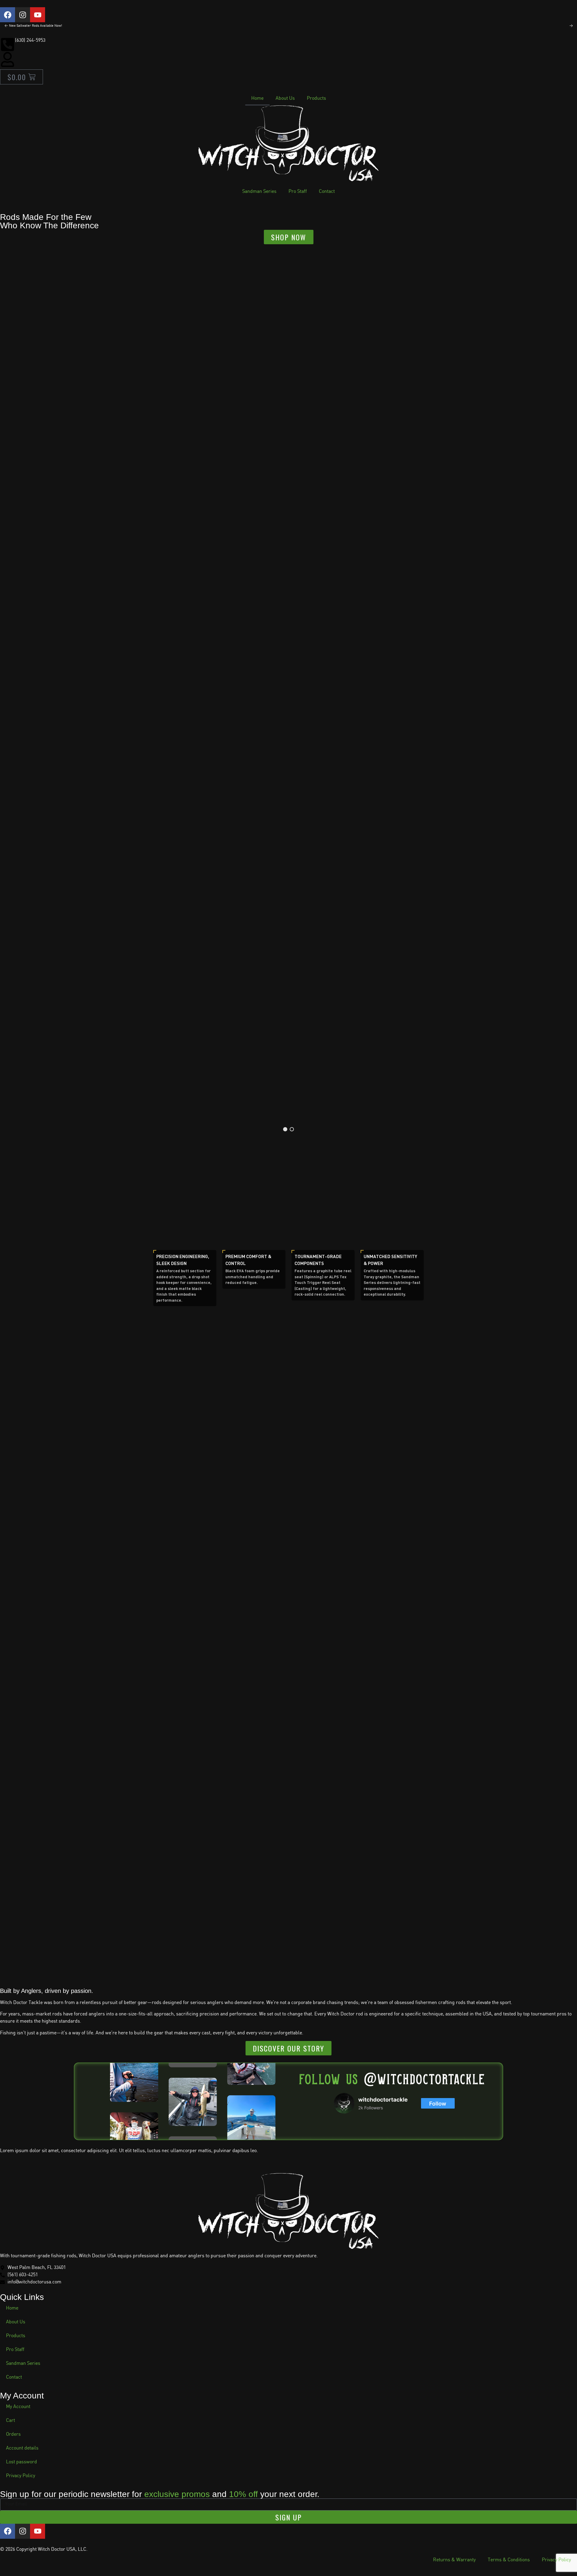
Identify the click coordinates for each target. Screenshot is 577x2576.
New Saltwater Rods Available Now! (35, 26)
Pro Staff (298, 192)
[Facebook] (8, 15)
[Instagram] (23, 15)
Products (316, 98)
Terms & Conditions (509, 2560)
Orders (13, 2434)
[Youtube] (38, 15)
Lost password (21, 2462)
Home (257, 98)
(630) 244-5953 (30, 40)
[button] (285, 1129)
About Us (285, 98)
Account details (22, 2448)
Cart (11, 2421)
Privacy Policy (21, 2476)
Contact (327, 192)
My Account (18, 2407)
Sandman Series (259, 192)
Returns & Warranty (454, 2560)
